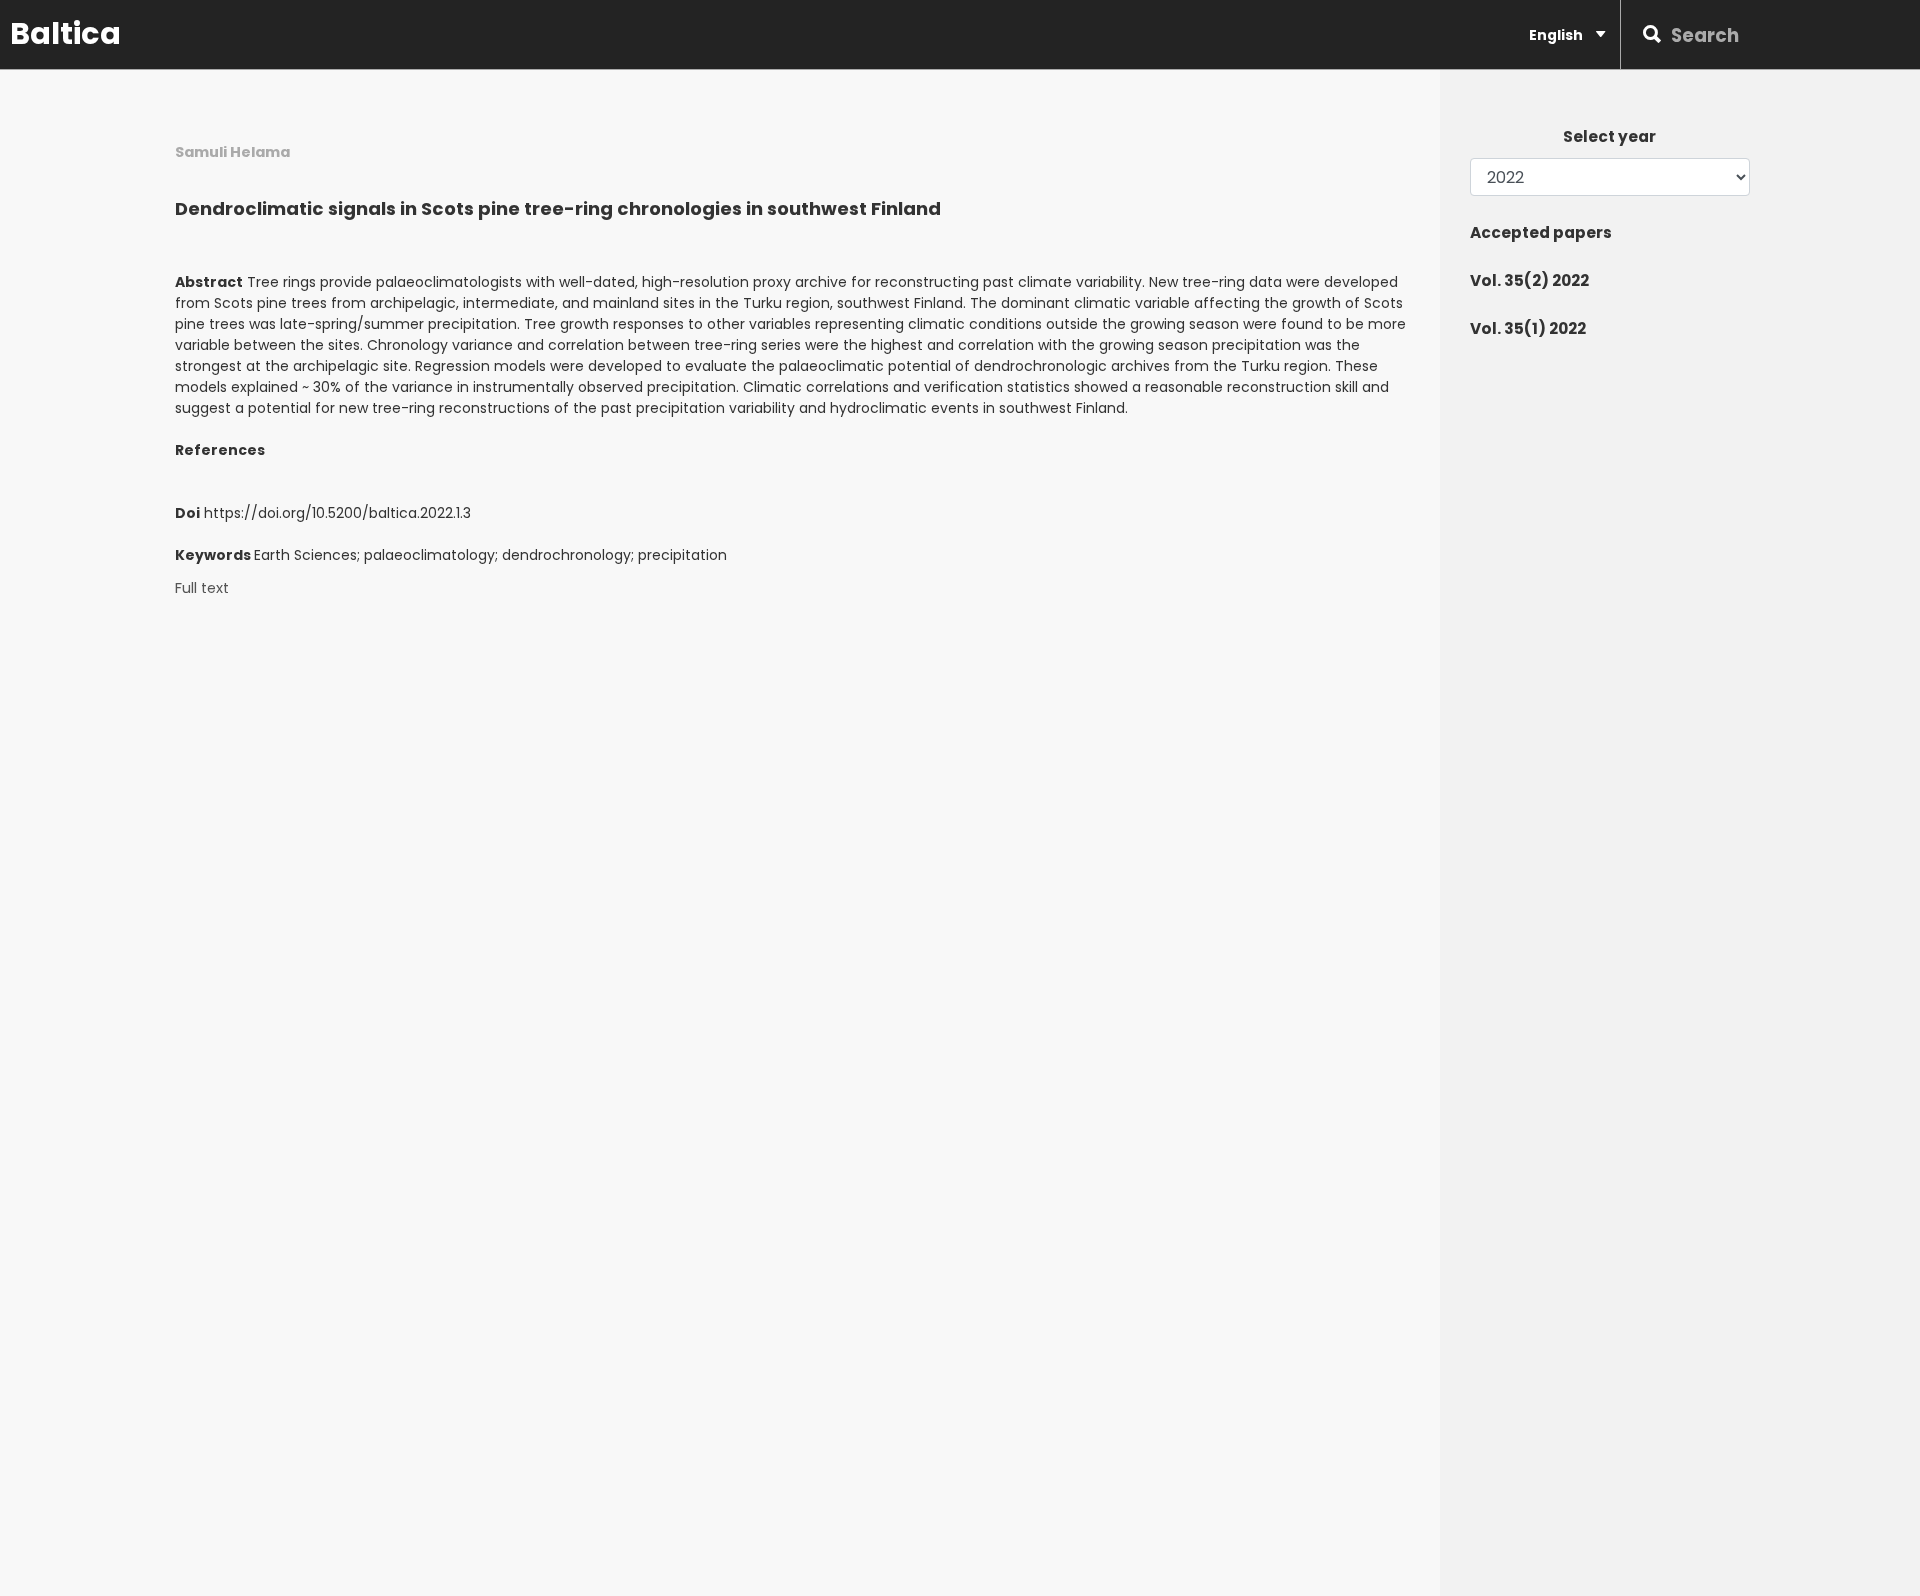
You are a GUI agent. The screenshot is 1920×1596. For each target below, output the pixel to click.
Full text (202, 588)
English (1557, 35)
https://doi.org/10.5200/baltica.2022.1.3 (337, 513)
